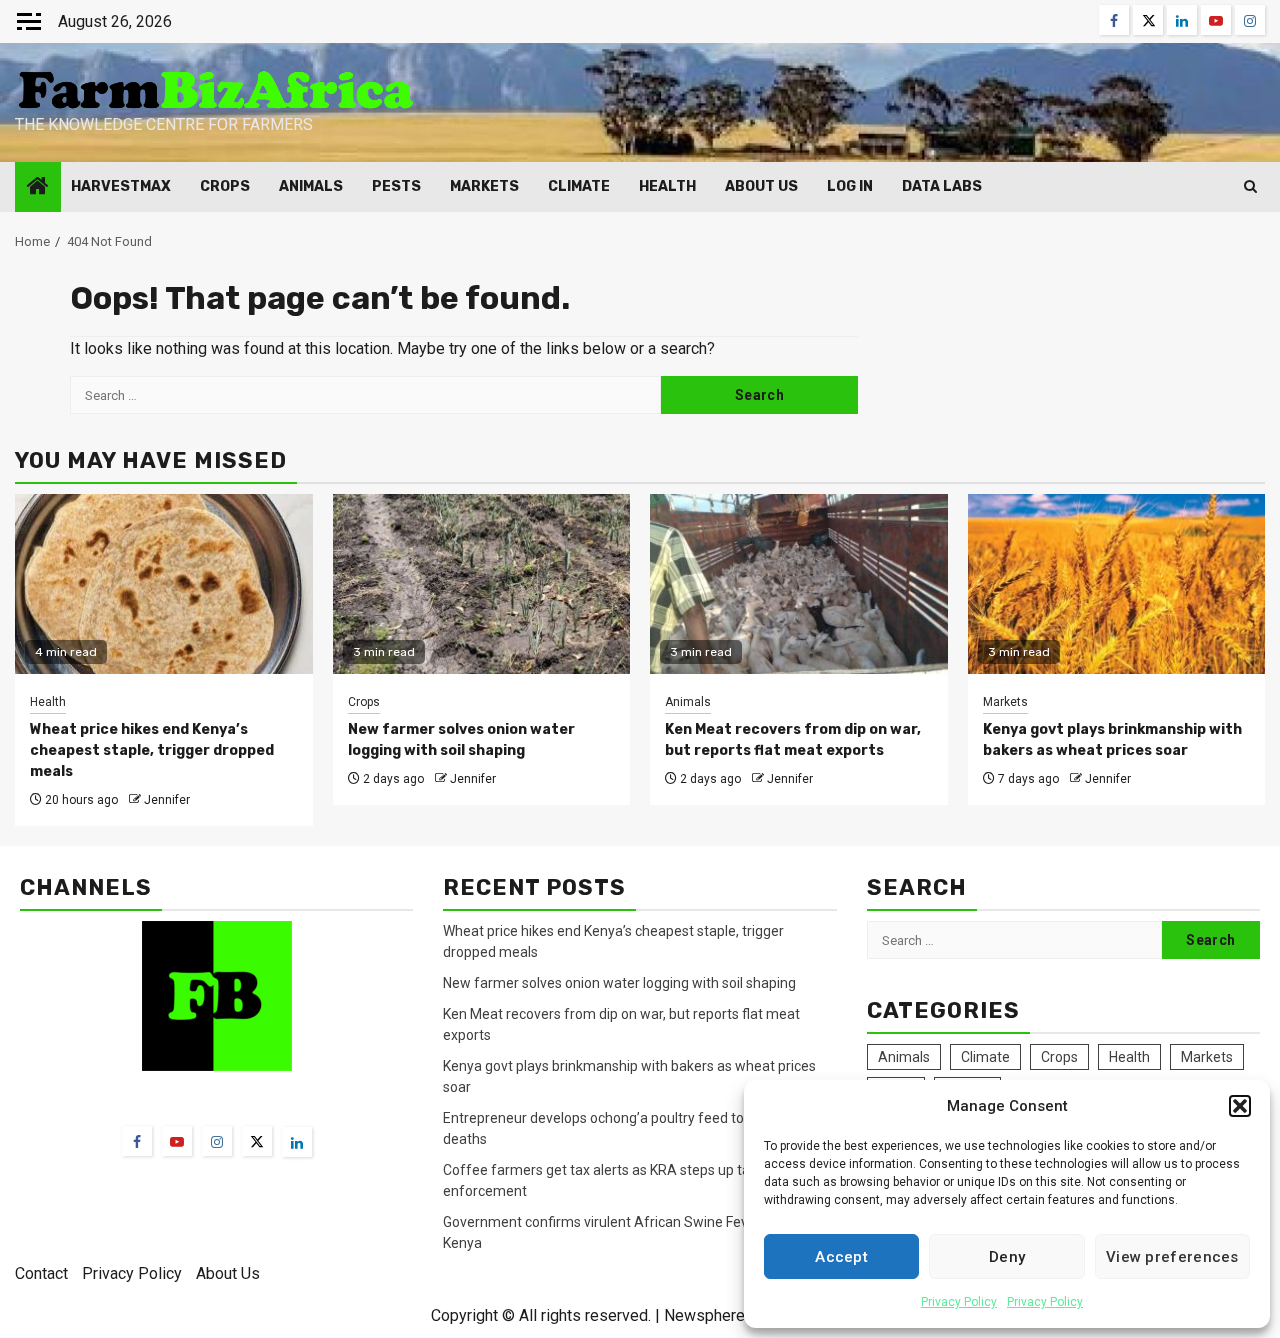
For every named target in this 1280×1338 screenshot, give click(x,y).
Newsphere (704, 1315)
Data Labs (942, 186)
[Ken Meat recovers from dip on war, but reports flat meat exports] (799, 584)
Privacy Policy (959, 1302)
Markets (484, 186)
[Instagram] (217, 1141)
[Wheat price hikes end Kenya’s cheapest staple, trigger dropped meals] (164, 584)
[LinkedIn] (297, 1142)
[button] (1240, 1106)
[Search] (1250, 186)
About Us (761, 186)
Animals (311, 186)
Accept (841, 1257)
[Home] (38, 188)
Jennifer (167, 800)
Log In (850, 186)
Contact (41, 1273)
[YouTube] (177, 1141)
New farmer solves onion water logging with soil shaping (619, 983)
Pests (396, 186)
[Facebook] (137, 1141)
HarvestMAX (121, 186)
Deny (1007, 1257)
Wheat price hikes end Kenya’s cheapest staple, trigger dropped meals (152, 750)
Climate (579, 186)
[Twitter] (257, 1141)
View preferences (1172, 1257)
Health (667, 186)
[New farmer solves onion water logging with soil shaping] (482, 584)
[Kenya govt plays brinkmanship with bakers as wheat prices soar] (1117, 584)
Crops (225, 186)
